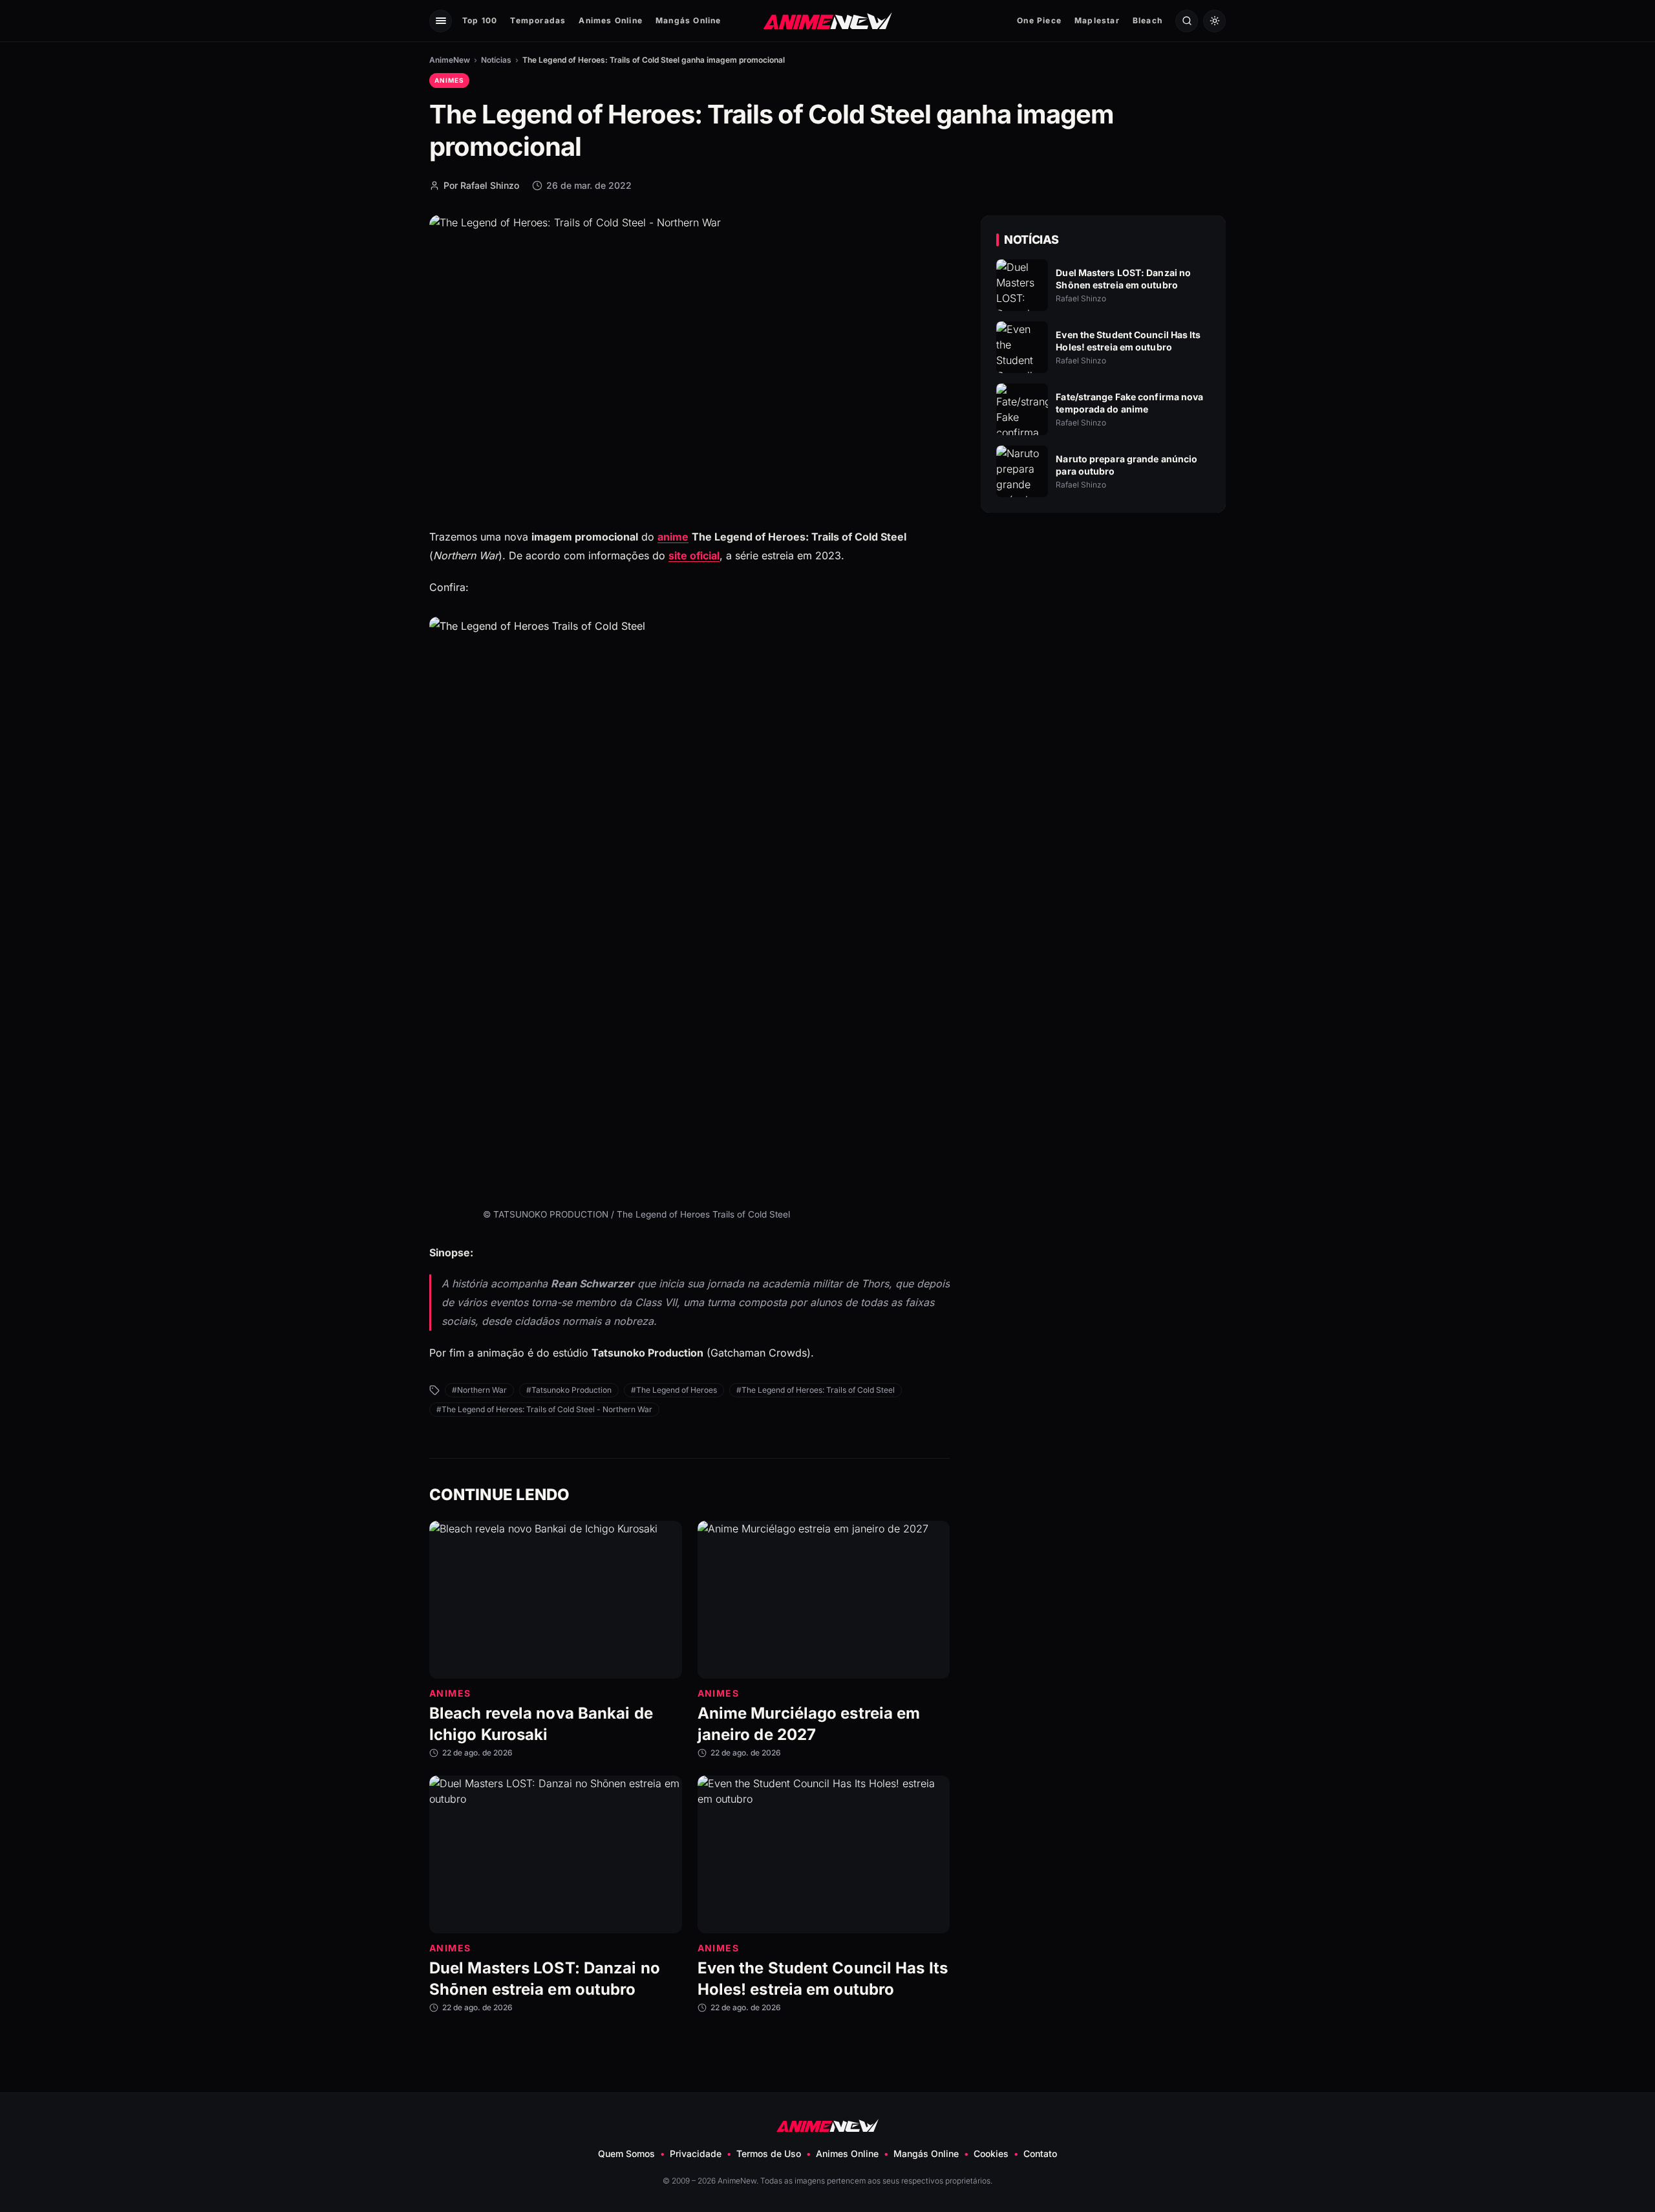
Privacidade (696, 2153)
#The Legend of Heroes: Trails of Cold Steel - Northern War (544, 1409)
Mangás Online (689, 20)
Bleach (1148, 20)
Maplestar (1097, 20)
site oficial (694, 555)
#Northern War (479, 1390)
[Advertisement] (1104, 634)
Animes (449, 80)
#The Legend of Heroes (674, 1390)
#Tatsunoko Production (569, 1390)
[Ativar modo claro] (1214, 21)
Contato (1040, 2153)
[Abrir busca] (1187, 21)
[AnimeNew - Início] (828, 20)
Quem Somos (626, 2153)
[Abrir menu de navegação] (441, 21)
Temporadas (538, 20)
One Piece (1039, 20)
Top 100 (480, 20)
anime (673, 537)
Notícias (496, 60)
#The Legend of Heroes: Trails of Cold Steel (816, 1390)
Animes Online (611, 20)
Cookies (991, 2153)
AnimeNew (450, 60)
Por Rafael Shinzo (481, 185)
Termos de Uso (769, 2153)
